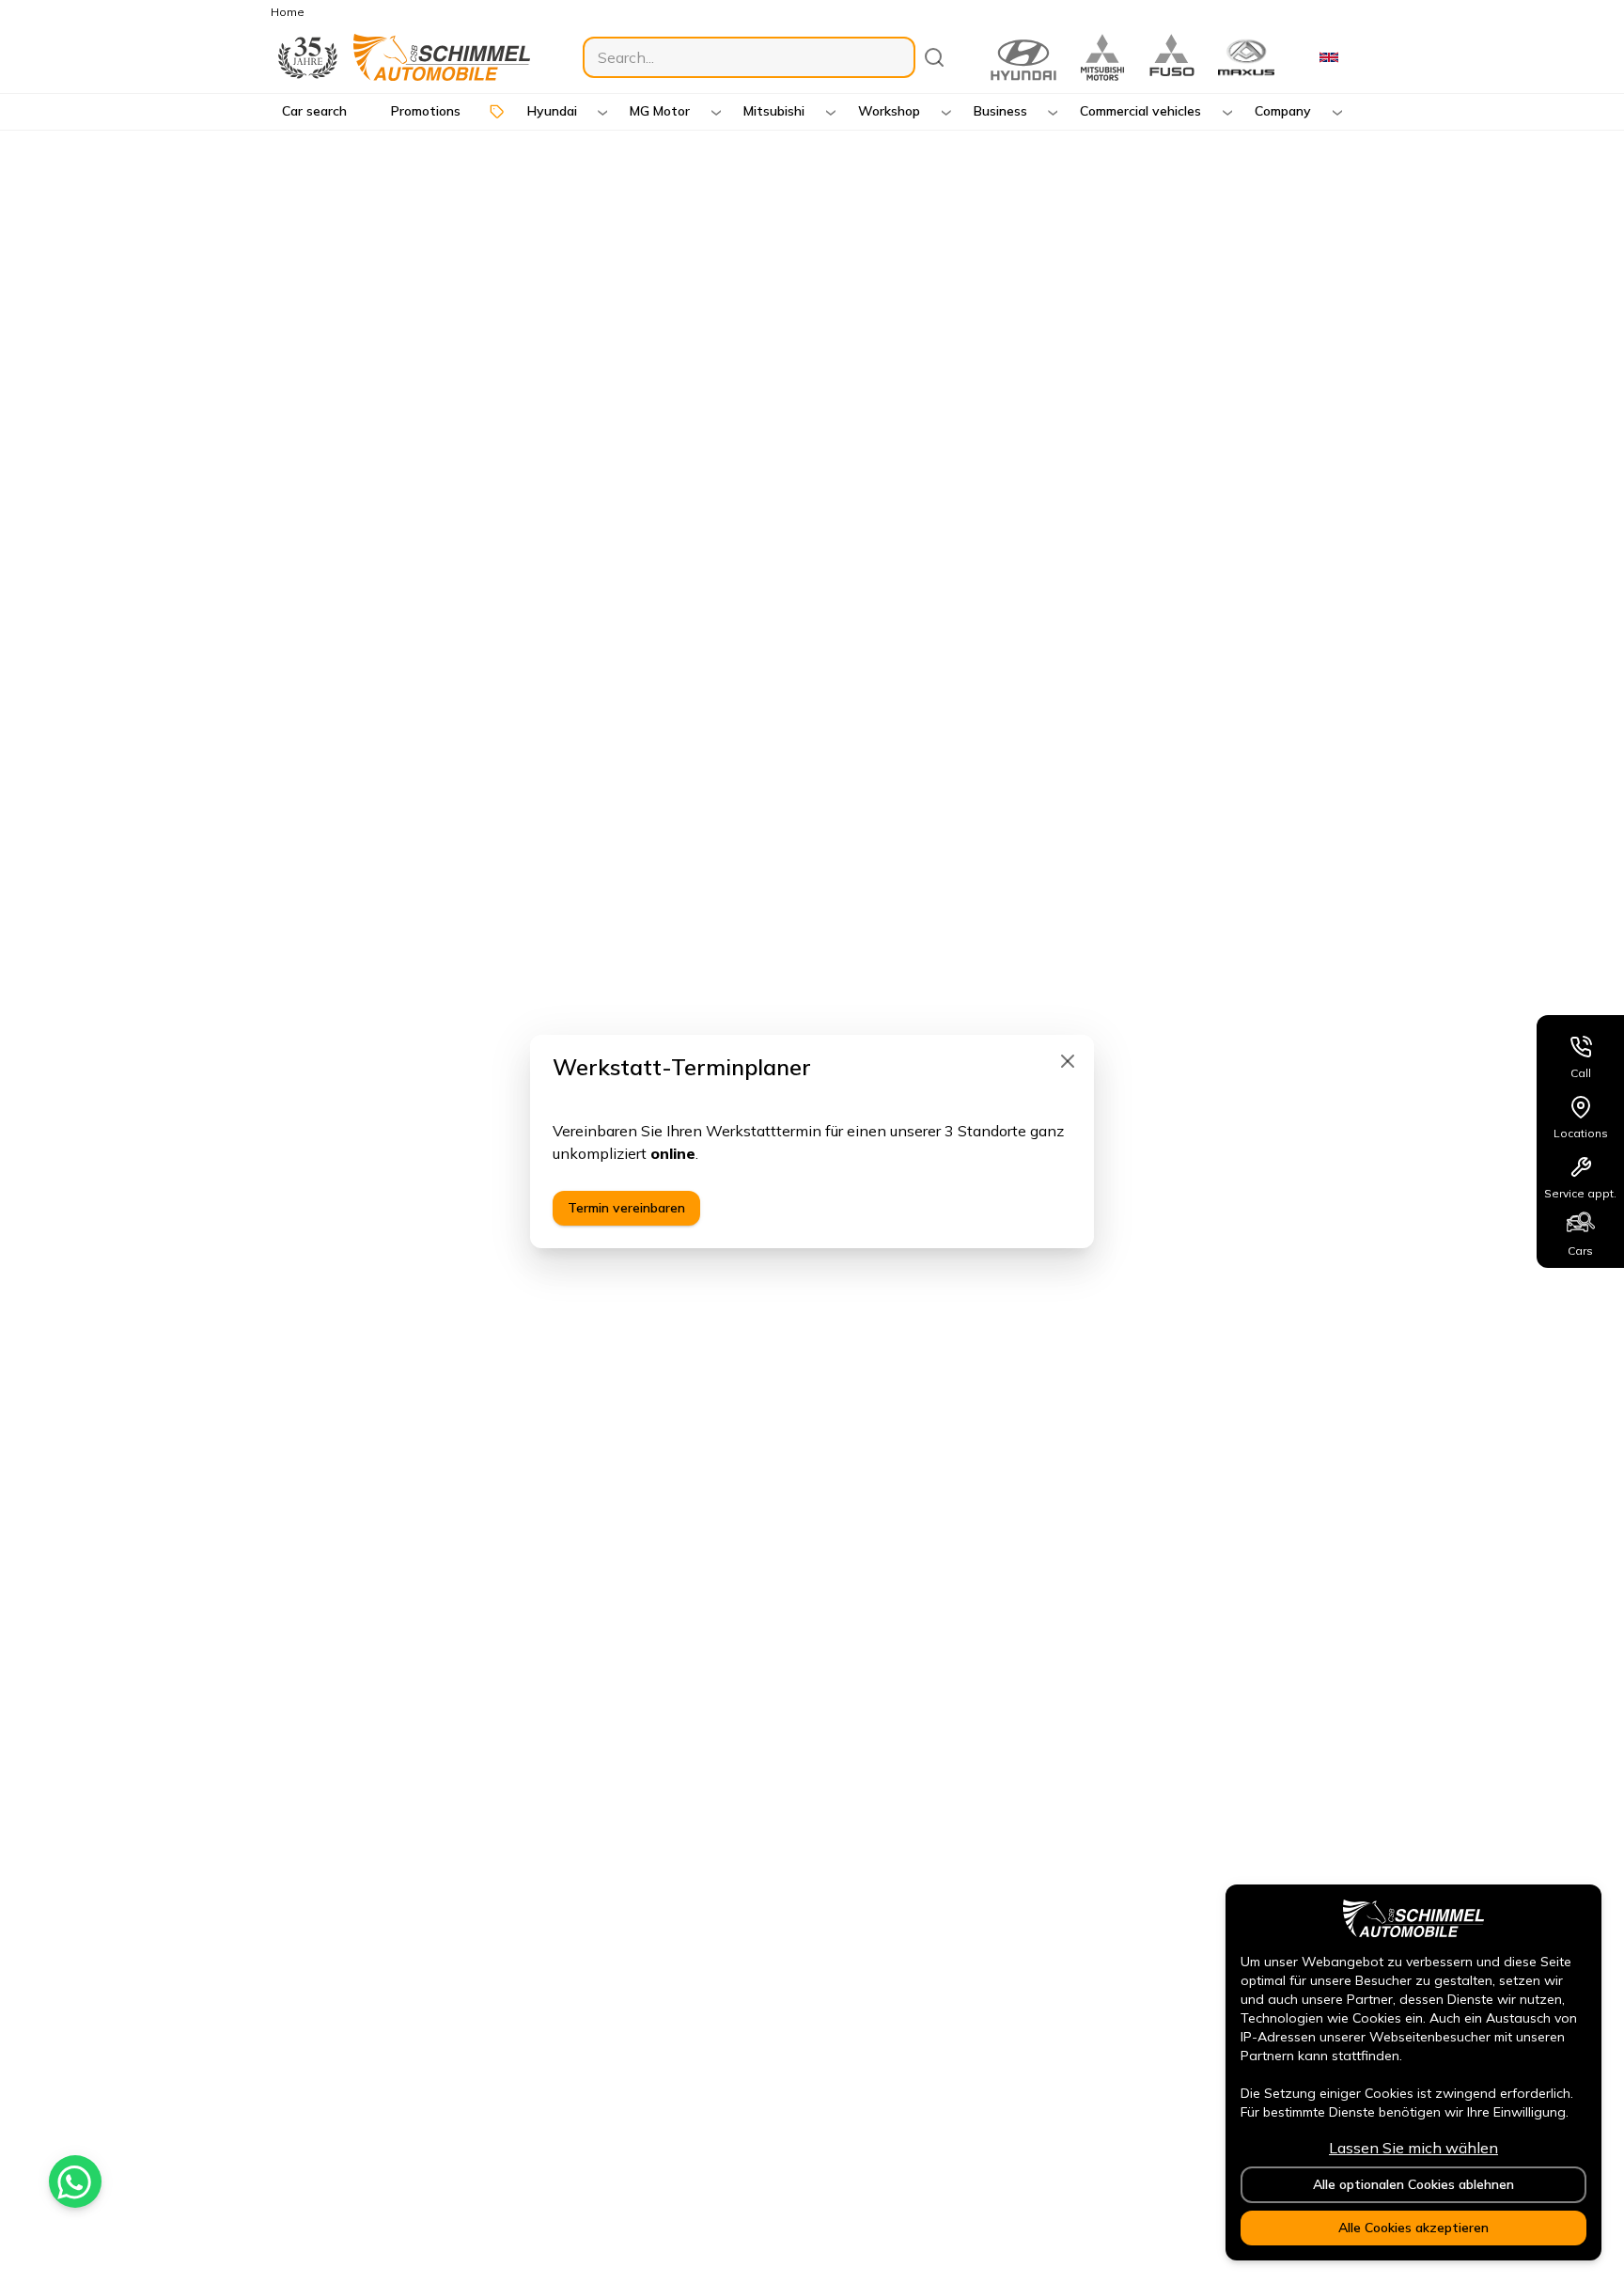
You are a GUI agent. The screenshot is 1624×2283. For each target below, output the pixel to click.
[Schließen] (1068, 1061)
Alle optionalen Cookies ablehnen (1413, 2184)
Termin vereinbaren (626, 1208)
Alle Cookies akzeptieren (1413, 2228)
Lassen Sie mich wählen (1413, 2148)
